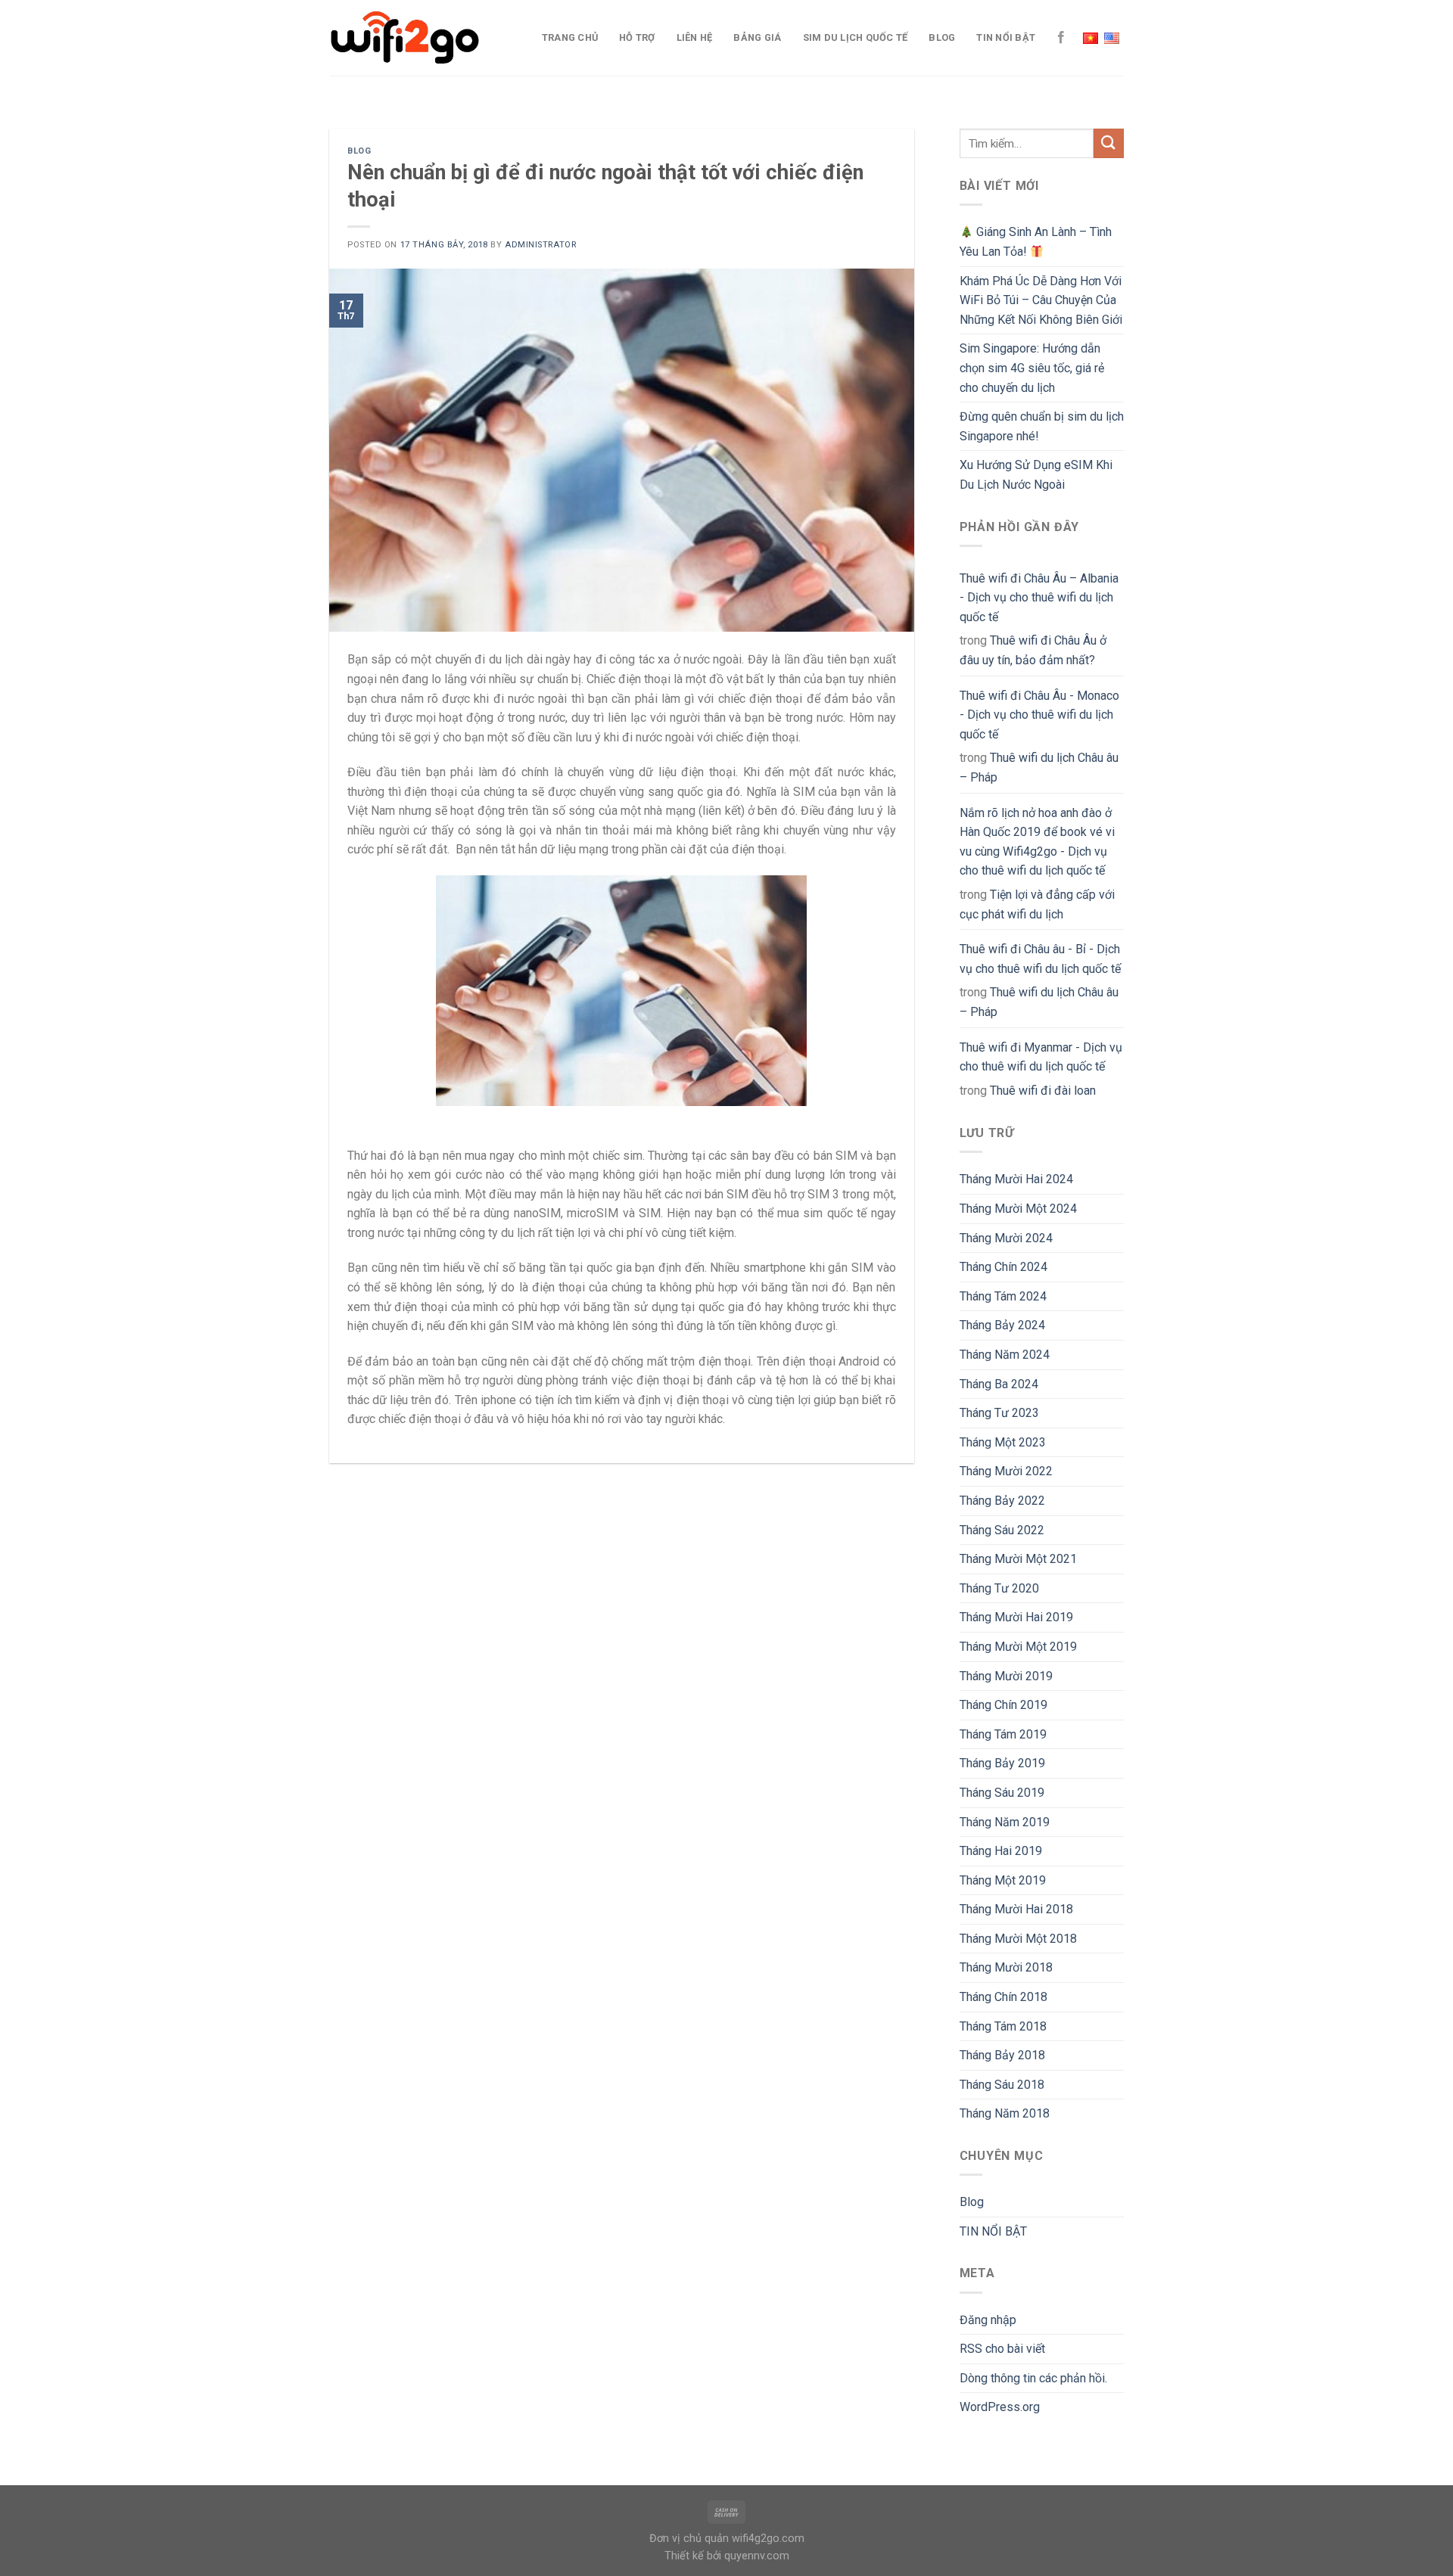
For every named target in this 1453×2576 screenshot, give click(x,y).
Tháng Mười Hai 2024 (1016, 1179)
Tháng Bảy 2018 (1002, 2055)
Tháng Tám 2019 (1003, 1734)
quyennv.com (757, 2556)
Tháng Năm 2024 (1005, 1355)
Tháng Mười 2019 (1006, 1676)
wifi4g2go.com (768, 2539)
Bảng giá (757, 37)
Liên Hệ (695, 37)
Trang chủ (570, 37)
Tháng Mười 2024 (1006, 1238)
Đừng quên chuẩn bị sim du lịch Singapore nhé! (1042, 426)
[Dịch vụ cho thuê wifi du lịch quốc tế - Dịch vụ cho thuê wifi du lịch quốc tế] (405, 38)
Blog (942, 37)
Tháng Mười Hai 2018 (1016, 1909)
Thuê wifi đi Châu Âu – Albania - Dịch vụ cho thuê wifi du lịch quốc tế (1039, 598)
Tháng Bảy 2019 (1002, 1763)
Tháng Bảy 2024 (1002, 1325)
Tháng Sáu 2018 (1002, 2085)
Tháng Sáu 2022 (1002, 1530)
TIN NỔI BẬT (1006, 37)
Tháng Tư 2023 (999, 1413)
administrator (540, 245)
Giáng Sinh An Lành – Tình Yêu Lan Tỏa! (1036, 242)
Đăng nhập (988, 2320)
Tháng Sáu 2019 (1002, 1793)
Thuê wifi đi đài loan (1043, 1091)
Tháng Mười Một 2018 (1018, 1939)
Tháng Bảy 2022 (1002, 1501)
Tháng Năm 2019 (1005, 1822)
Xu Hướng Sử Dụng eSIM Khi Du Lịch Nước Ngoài (1036, 475)
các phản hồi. (1033, 2378)
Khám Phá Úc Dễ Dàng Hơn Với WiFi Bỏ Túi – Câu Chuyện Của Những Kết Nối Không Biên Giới (1041, 300)
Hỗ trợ (637, 37)
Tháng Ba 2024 (999, 1384)
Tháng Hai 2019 (1001, 1851)
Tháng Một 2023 (1003, 1442)
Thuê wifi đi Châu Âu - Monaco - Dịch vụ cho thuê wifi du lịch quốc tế (1039, 715)
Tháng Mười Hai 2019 (1016, 1617)
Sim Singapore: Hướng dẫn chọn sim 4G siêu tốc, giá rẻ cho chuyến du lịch (1032, 368)
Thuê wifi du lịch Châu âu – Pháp (1039, 768)
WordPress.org (1000, 2407)
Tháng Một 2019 (1003, 1880)
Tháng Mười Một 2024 (1018, 1209)
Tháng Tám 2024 (1003, 1296)
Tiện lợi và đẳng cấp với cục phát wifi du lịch (1037, 904)
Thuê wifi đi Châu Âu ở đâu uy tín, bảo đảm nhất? (1033, 650)
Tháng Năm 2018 (1005, 2113)
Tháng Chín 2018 (1003, 1997)
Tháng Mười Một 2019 (1018, 1647)
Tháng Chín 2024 (1003, 1267)
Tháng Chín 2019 (1003, 1705)
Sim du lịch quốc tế (856, 37)
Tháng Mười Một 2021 (1018, 1559)
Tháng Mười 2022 (1006, 1471)
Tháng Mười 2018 (1006, 1967)
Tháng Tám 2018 (1003, 2026)
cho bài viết (1002, 2349)
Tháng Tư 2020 (999, 1588)
